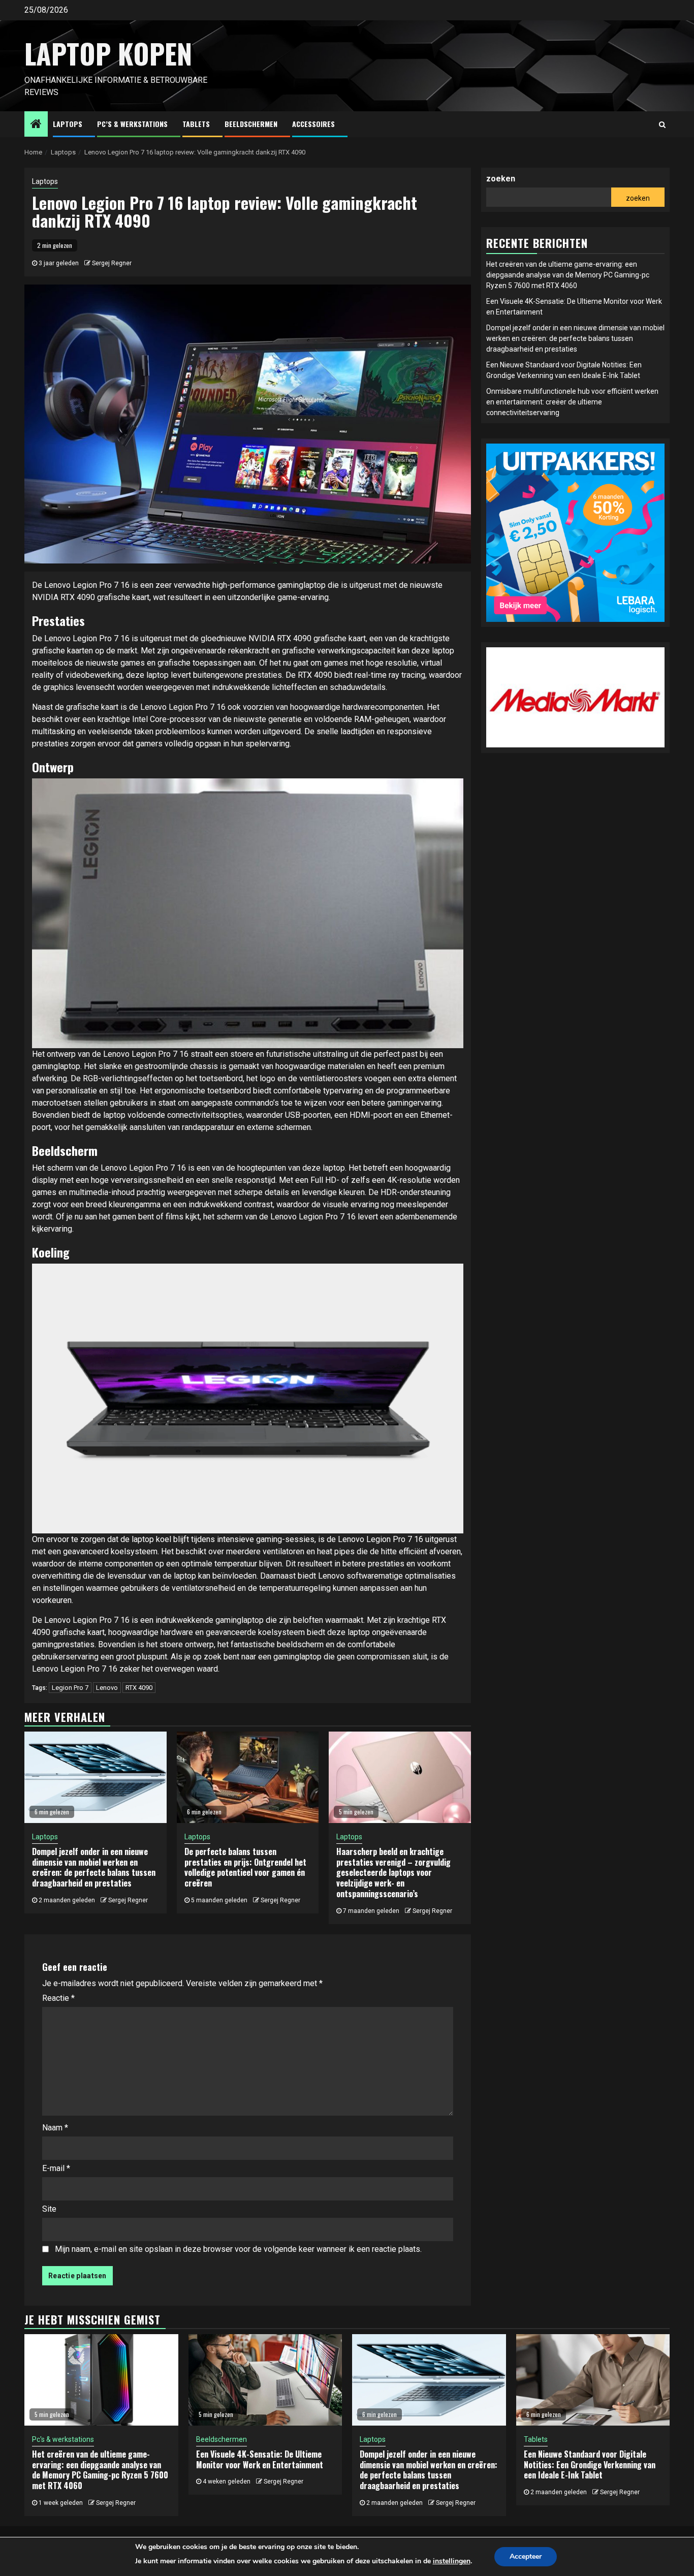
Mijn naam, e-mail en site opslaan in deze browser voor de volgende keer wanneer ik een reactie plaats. (238, 2249)
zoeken (501, 179)
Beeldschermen (251, 124)
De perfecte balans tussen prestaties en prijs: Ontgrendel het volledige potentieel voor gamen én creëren (245, 1867)
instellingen (452, 2561)
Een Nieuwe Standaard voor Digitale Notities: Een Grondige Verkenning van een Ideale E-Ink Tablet (590, 2465)
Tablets (196, 124)
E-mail (56, 2168)
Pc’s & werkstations (132, 124)
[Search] (662, 124)
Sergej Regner (112, 263)
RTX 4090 (139, 1688)
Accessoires (313, 124)
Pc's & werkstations (63, 2439)
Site (49, 2209)
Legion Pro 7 (70, 1688)
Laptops (68, 124)
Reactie (58, 1998)
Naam (55, 2128)
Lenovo (107, 1688)
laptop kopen (108, 53)
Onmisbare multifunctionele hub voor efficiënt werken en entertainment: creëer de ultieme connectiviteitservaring (572, 402)
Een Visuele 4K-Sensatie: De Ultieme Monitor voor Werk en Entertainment (260, 2459)
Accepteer (526, 2556)
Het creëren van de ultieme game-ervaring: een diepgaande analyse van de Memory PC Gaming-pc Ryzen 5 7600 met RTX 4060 (568, 275)
